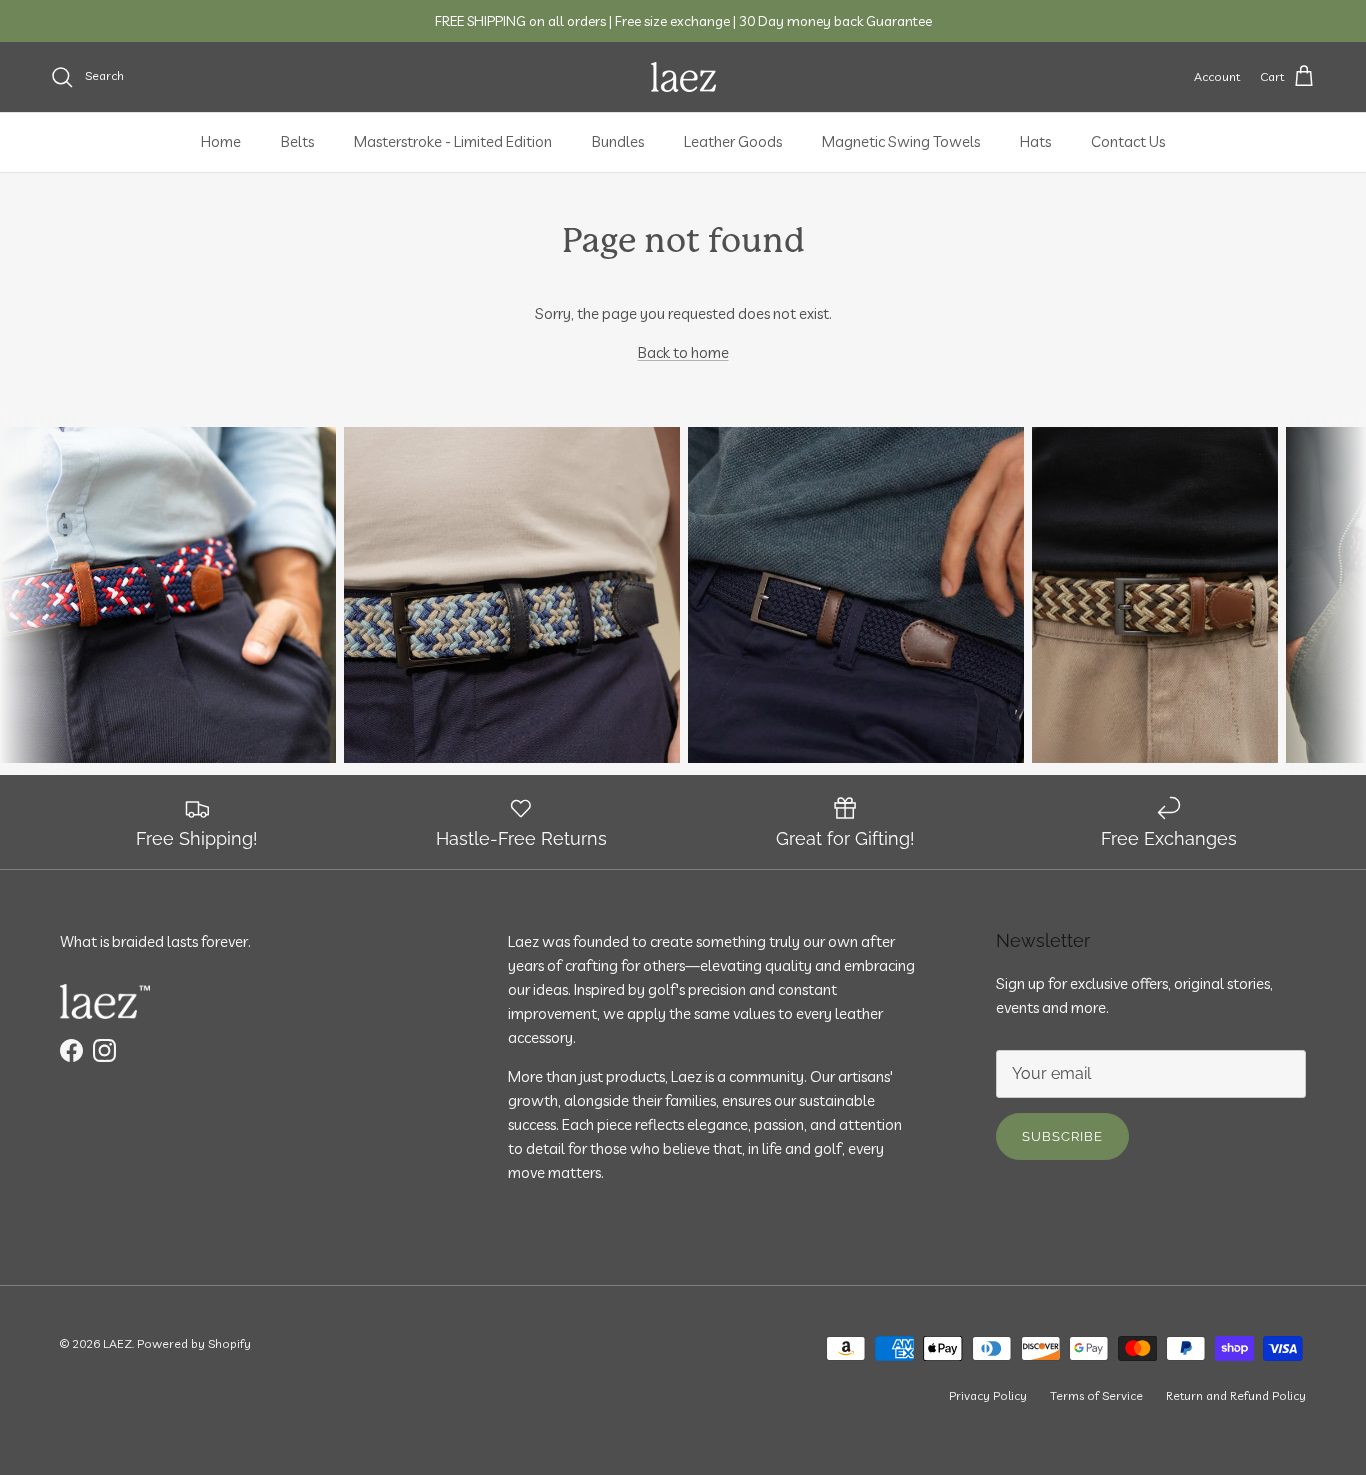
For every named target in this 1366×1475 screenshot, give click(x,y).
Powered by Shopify (194, 1343)
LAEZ (117, 1343)
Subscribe (1062, 1136)
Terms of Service (1096, 1395)
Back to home (683, 352)
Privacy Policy (988, 1395)
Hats (1035, 141)
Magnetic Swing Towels (901, 141)
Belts (297, 141)
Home (221, 141)
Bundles (618, 141)
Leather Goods (733, 141)
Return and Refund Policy (1236, 1395)
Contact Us (1128, 141)
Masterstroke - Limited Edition (453, 141)
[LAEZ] (683, 77)
